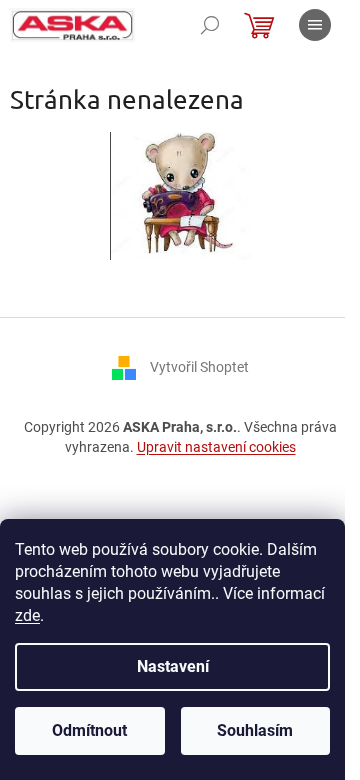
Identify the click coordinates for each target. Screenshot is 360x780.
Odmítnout (89, 730)
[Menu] (315, 25)
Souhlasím (255, 730)
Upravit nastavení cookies (216, 447)
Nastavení (173, 666)
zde (27, 615)
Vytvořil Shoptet (199, 367)
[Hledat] (210, 25)
